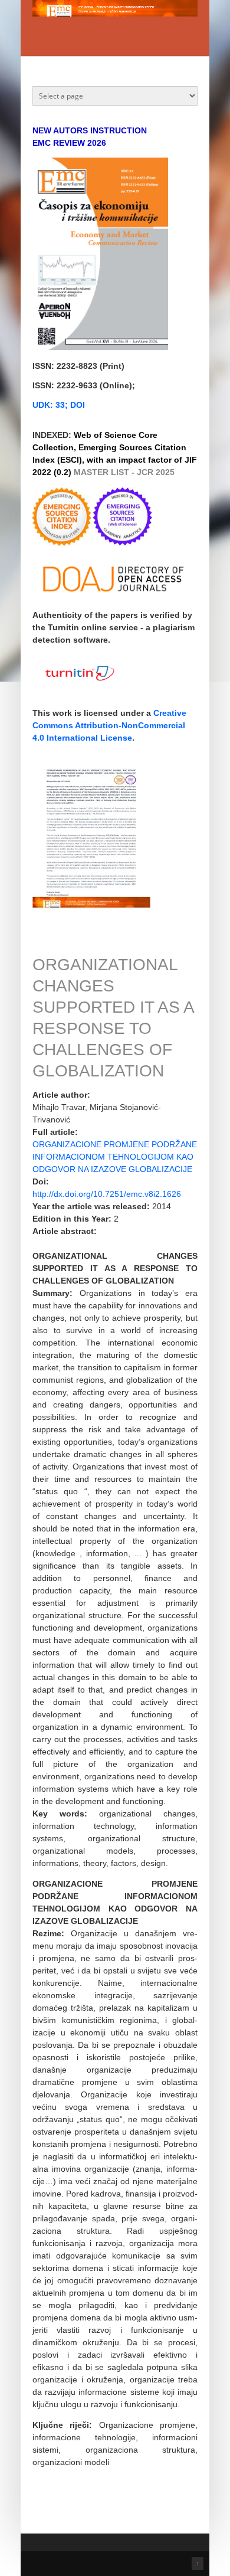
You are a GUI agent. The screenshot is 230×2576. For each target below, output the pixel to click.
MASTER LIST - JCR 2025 (124, 472)
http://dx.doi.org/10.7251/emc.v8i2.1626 (107, 1194)
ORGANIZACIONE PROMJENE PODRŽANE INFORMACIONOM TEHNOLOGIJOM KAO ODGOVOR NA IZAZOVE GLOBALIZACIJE (115, 1157)
